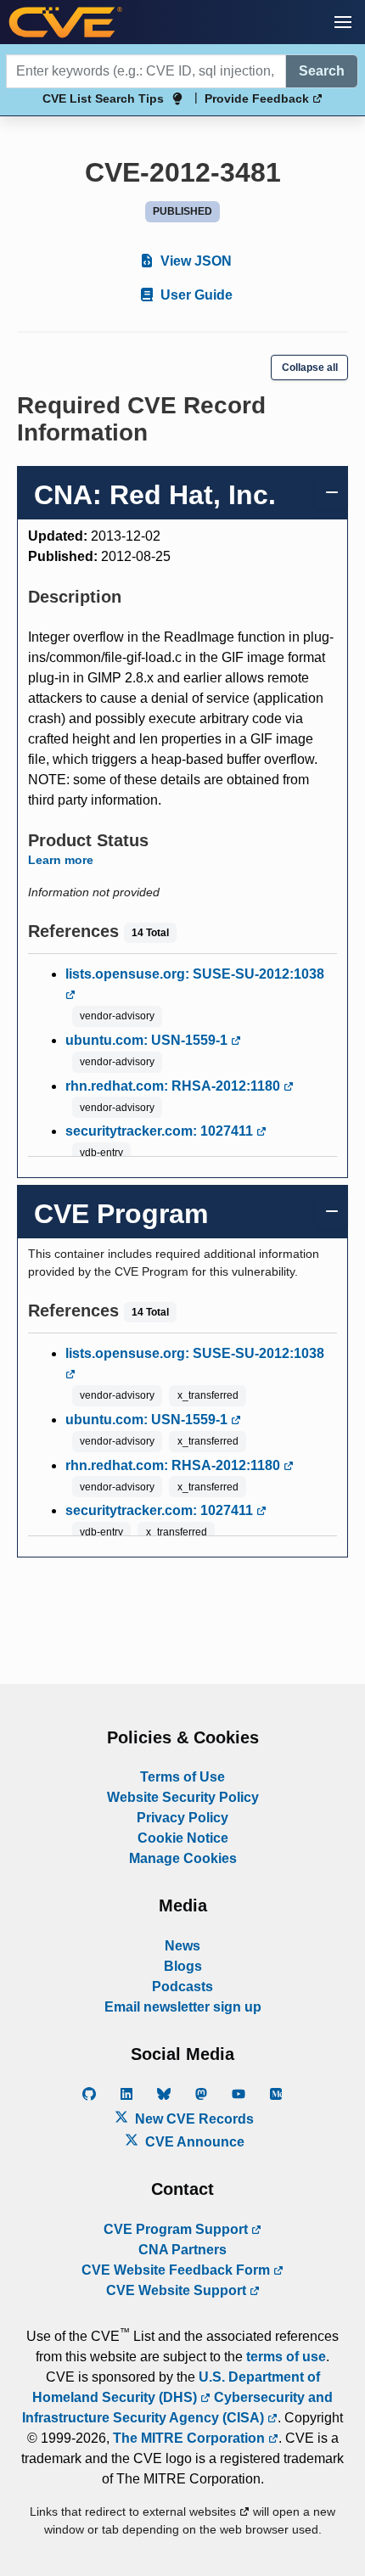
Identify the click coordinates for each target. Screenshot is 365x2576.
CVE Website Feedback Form (177, 2270)
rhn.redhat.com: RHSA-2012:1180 (174, 1086)
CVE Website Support (178, 2290)
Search (322, 71)
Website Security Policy (183, 1797)
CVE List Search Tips (103, 98)
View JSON (194, 261)
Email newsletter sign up (183, 2007)
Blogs (183, 1966)
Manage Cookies (183, 1858)
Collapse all (310, 368)
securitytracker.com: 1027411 (161, 1131)
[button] (343, 22)
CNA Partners (182, 2250)
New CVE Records (193, 2119)
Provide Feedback (258, 98)
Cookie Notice (183, 1838)
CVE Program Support (177, 2229)
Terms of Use (182, 1777)
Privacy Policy (182, 1818)
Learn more (61, 860)
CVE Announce (193, 2142)
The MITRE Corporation (191, 2438)
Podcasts (182, 1987)
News (182, 1946)
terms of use (286, 2357)
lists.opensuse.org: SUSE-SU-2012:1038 (195, 974)
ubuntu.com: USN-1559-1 (148, 1040)
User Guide (195, 295)
